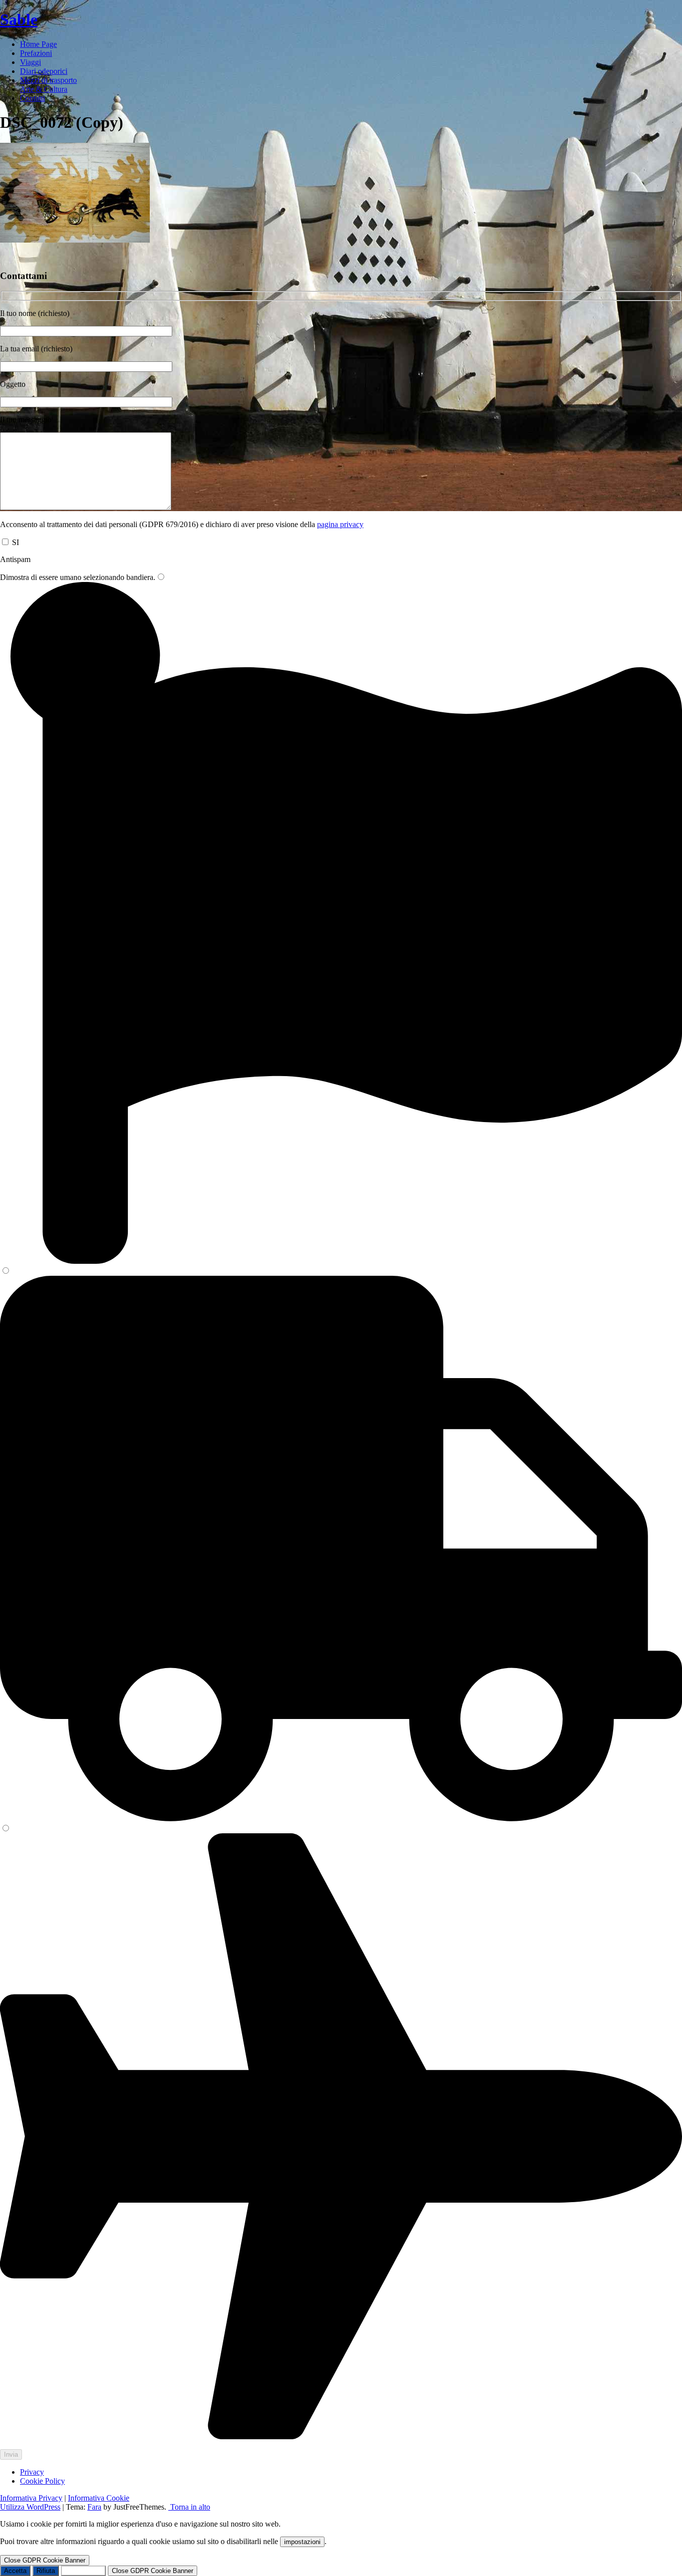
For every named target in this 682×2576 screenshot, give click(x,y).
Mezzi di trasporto (48, 80)
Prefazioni (36, 53)
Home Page (38, 44)
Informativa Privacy (31, 2498)
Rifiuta (46, 2571)
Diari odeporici (44, 71)
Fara (94, 2507)
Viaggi (30, 62)
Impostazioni (83, 2571)
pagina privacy (340, 524)
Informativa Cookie (99, 2498)
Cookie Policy (42, 2481)
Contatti (32, 98)
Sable (19, 19)
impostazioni (302, 2542)
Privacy (32, 2472)
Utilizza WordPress (30, 2507)
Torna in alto (189, 2507)
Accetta (15, 2571)
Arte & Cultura (44, 89)
